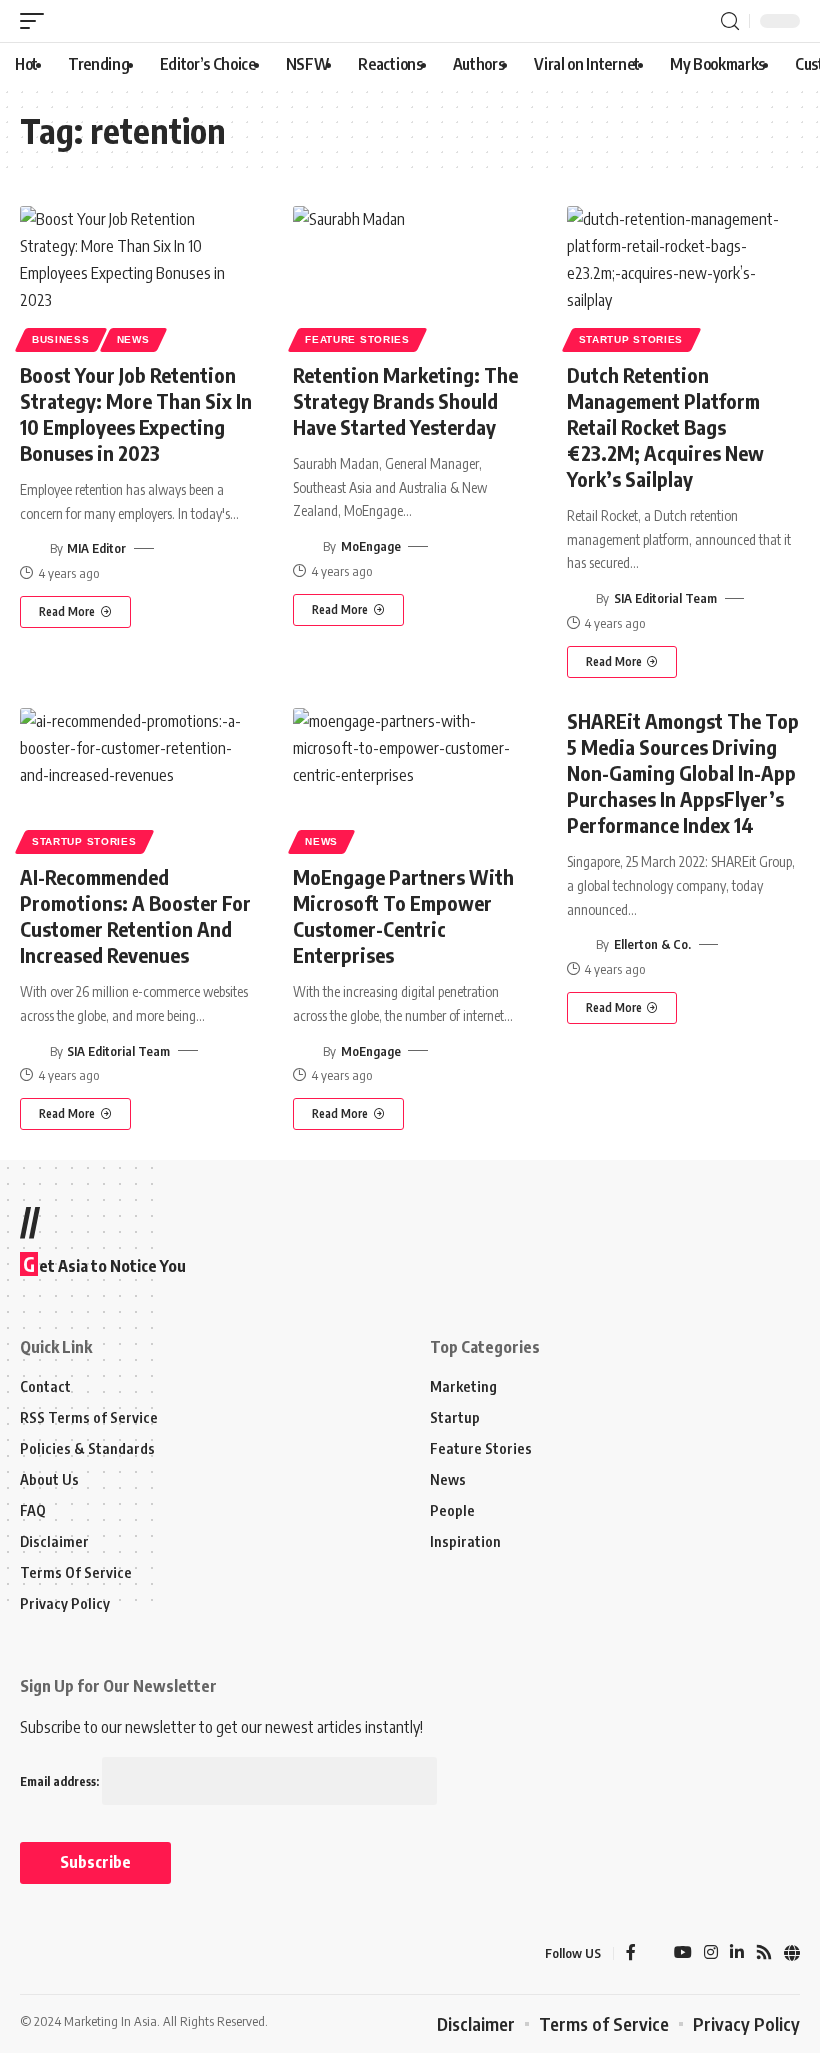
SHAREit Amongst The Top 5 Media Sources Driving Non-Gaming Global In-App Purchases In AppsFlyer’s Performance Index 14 (683, 772)
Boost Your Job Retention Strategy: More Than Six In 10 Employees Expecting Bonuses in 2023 (136, 413)
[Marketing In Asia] (64, 1954)
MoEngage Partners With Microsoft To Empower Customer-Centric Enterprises (403, 915)
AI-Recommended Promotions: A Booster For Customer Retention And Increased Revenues (135, 915)
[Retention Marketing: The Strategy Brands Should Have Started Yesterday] (409, 276)
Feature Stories (357, 339)
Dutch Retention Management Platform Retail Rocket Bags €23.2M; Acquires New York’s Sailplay (665, 426)
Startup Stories (631, 339)
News (133, 339)
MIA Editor (96, 548)
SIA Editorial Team (665, 598)
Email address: (61, 1781)
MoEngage (371, 546)
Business (61, 339)
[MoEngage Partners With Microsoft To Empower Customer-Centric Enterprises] (409, 778)
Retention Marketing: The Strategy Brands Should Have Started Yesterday (405, 400)
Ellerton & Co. (652, 944)
